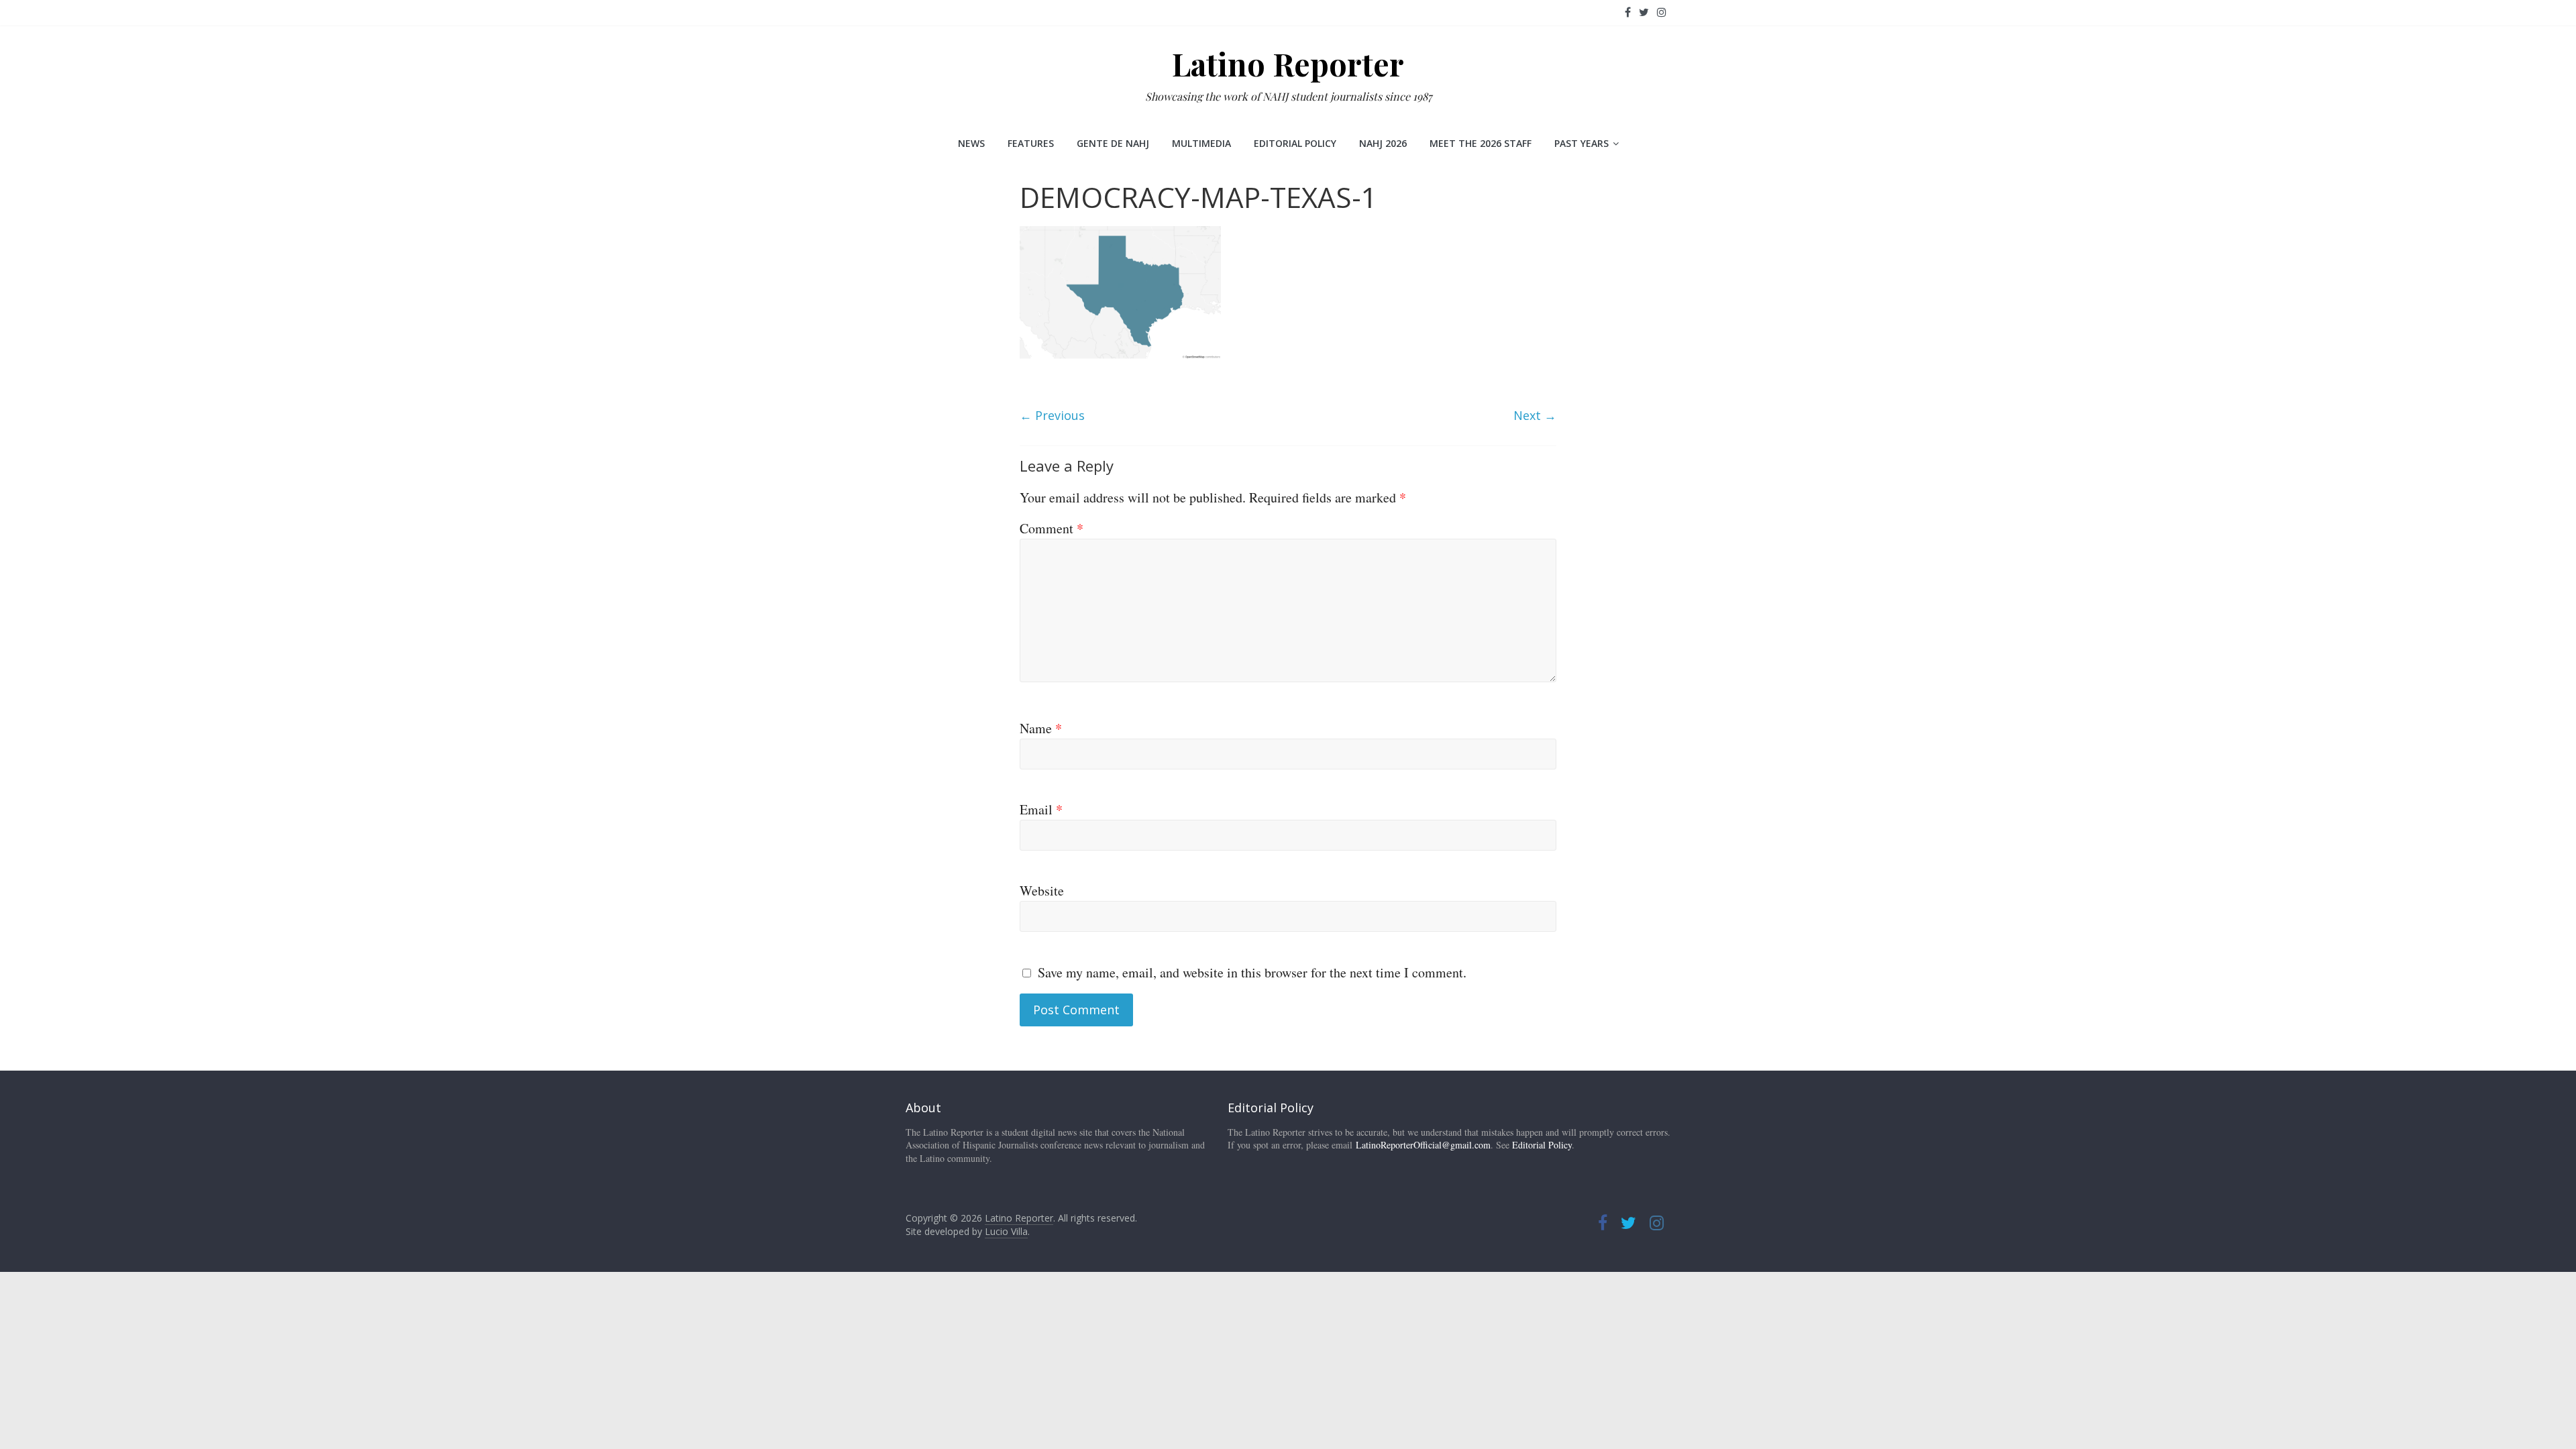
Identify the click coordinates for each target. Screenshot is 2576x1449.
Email (1041, 809)
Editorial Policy (1295, 143)
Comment (1052, 528)
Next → (1535, 415)
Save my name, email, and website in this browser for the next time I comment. (1252, 972)
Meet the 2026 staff (1481, 143)
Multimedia (1201, 143)
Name (1041, 728)
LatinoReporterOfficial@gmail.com (1423, 1145)
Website (1042, 891)
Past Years (1581, 143)
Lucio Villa (1006, 1231)
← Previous (1052, 415)
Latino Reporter (1288, 64)
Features (1031, 143)
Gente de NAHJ (1113, 143)
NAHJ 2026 (1383, 143)
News (971, 143)
